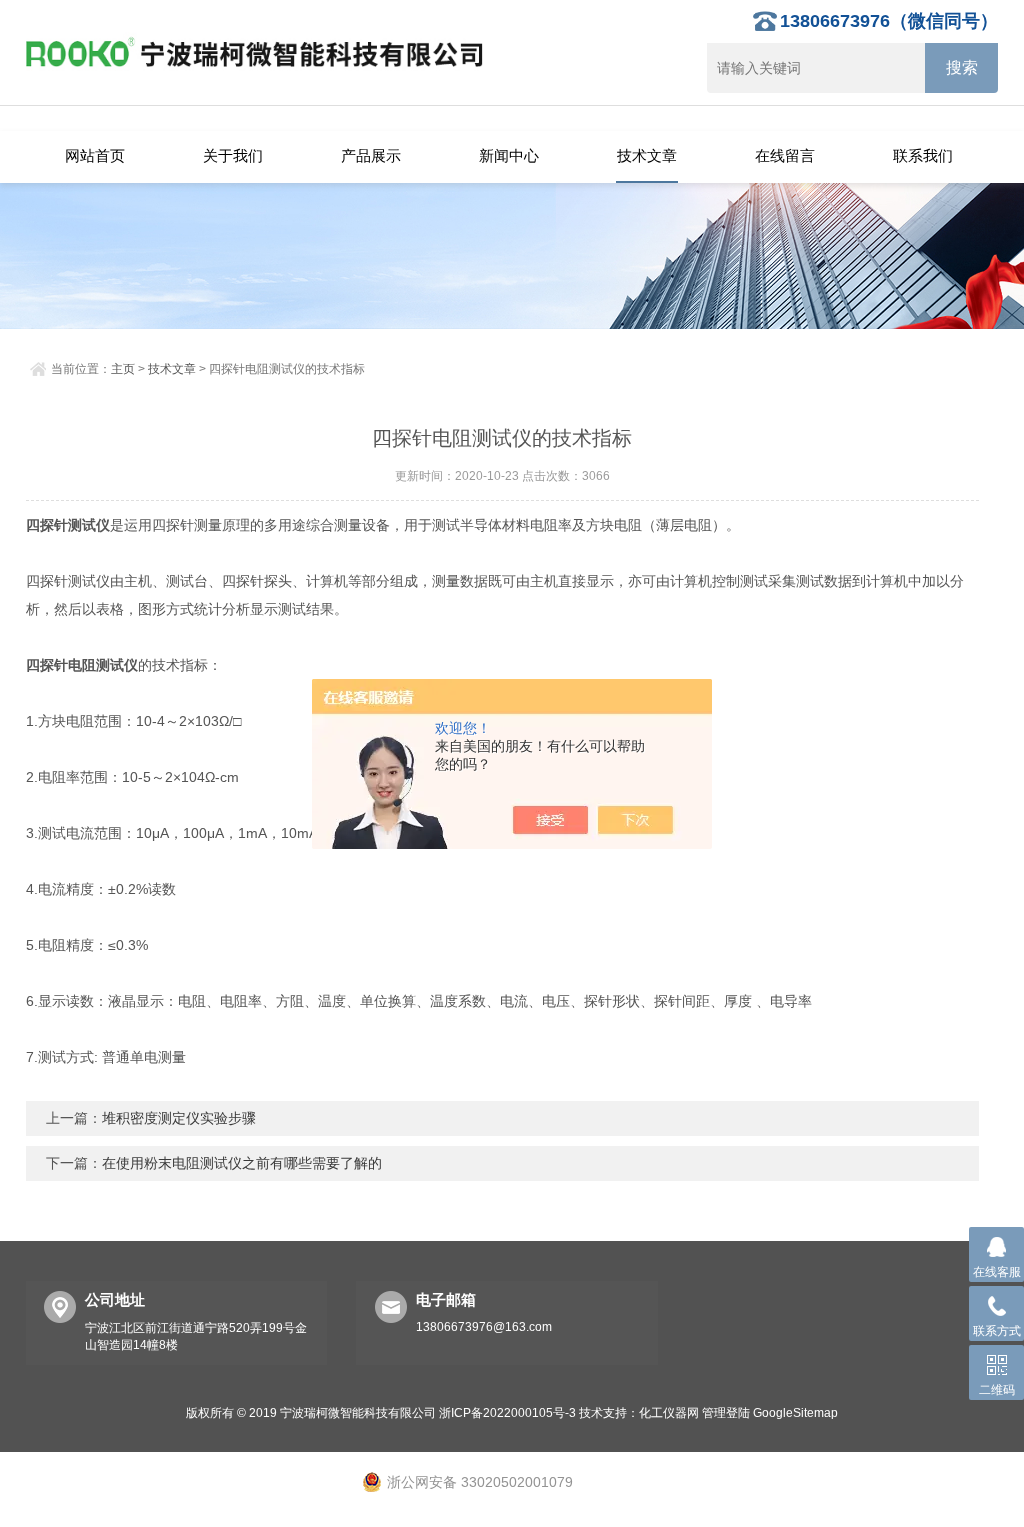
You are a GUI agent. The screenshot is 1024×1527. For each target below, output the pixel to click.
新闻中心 (509, 155)
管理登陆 (726, 1413)
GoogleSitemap (795, 1413)
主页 (123, 369)
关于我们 (233, 155)
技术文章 (647, 155)
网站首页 (95, 155)
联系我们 (923, 155)
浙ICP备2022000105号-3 (507, 1413)
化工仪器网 (669, 1413)
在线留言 (785, 155)
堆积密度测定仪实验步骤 (179, 1118)
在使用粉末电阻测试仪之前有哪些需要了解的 (242, 1163)
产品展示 (371, 155)
